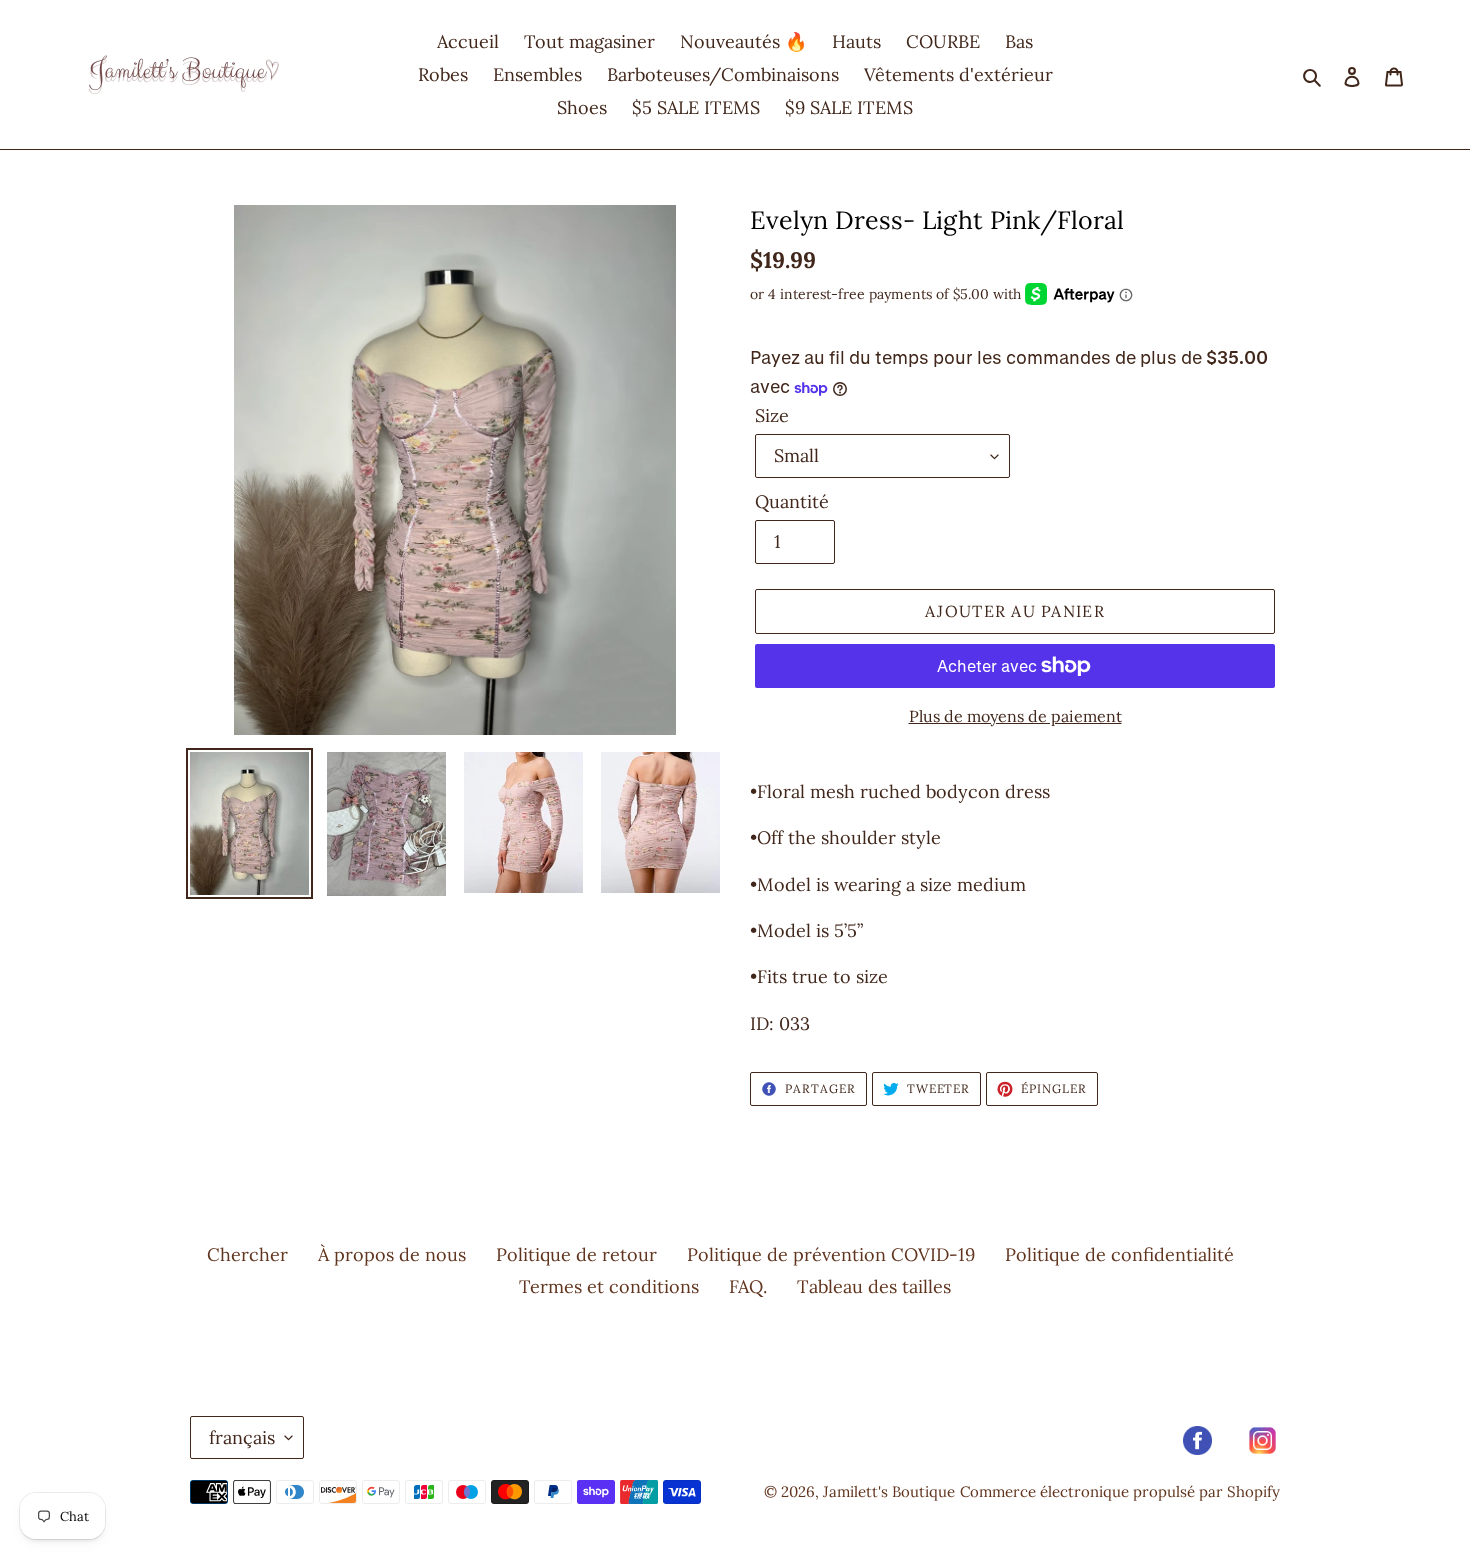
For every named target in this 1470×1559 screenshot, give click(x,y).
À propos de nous (392, 1254)
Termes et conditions (609, 1286)
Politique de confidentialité (1119, 1254)
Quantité (792, 501)
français (242, 1437)
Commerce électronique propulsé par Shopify (1120, 1491)
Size (772, 415)
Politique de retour (576, 1254)
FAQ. (748, 1286)
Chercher (247, 1254)
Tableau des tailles (874, 1286)
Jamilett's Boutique (889, 1491)
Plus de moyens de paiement (1015, 716)
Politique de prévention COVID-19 (831, 1254)
